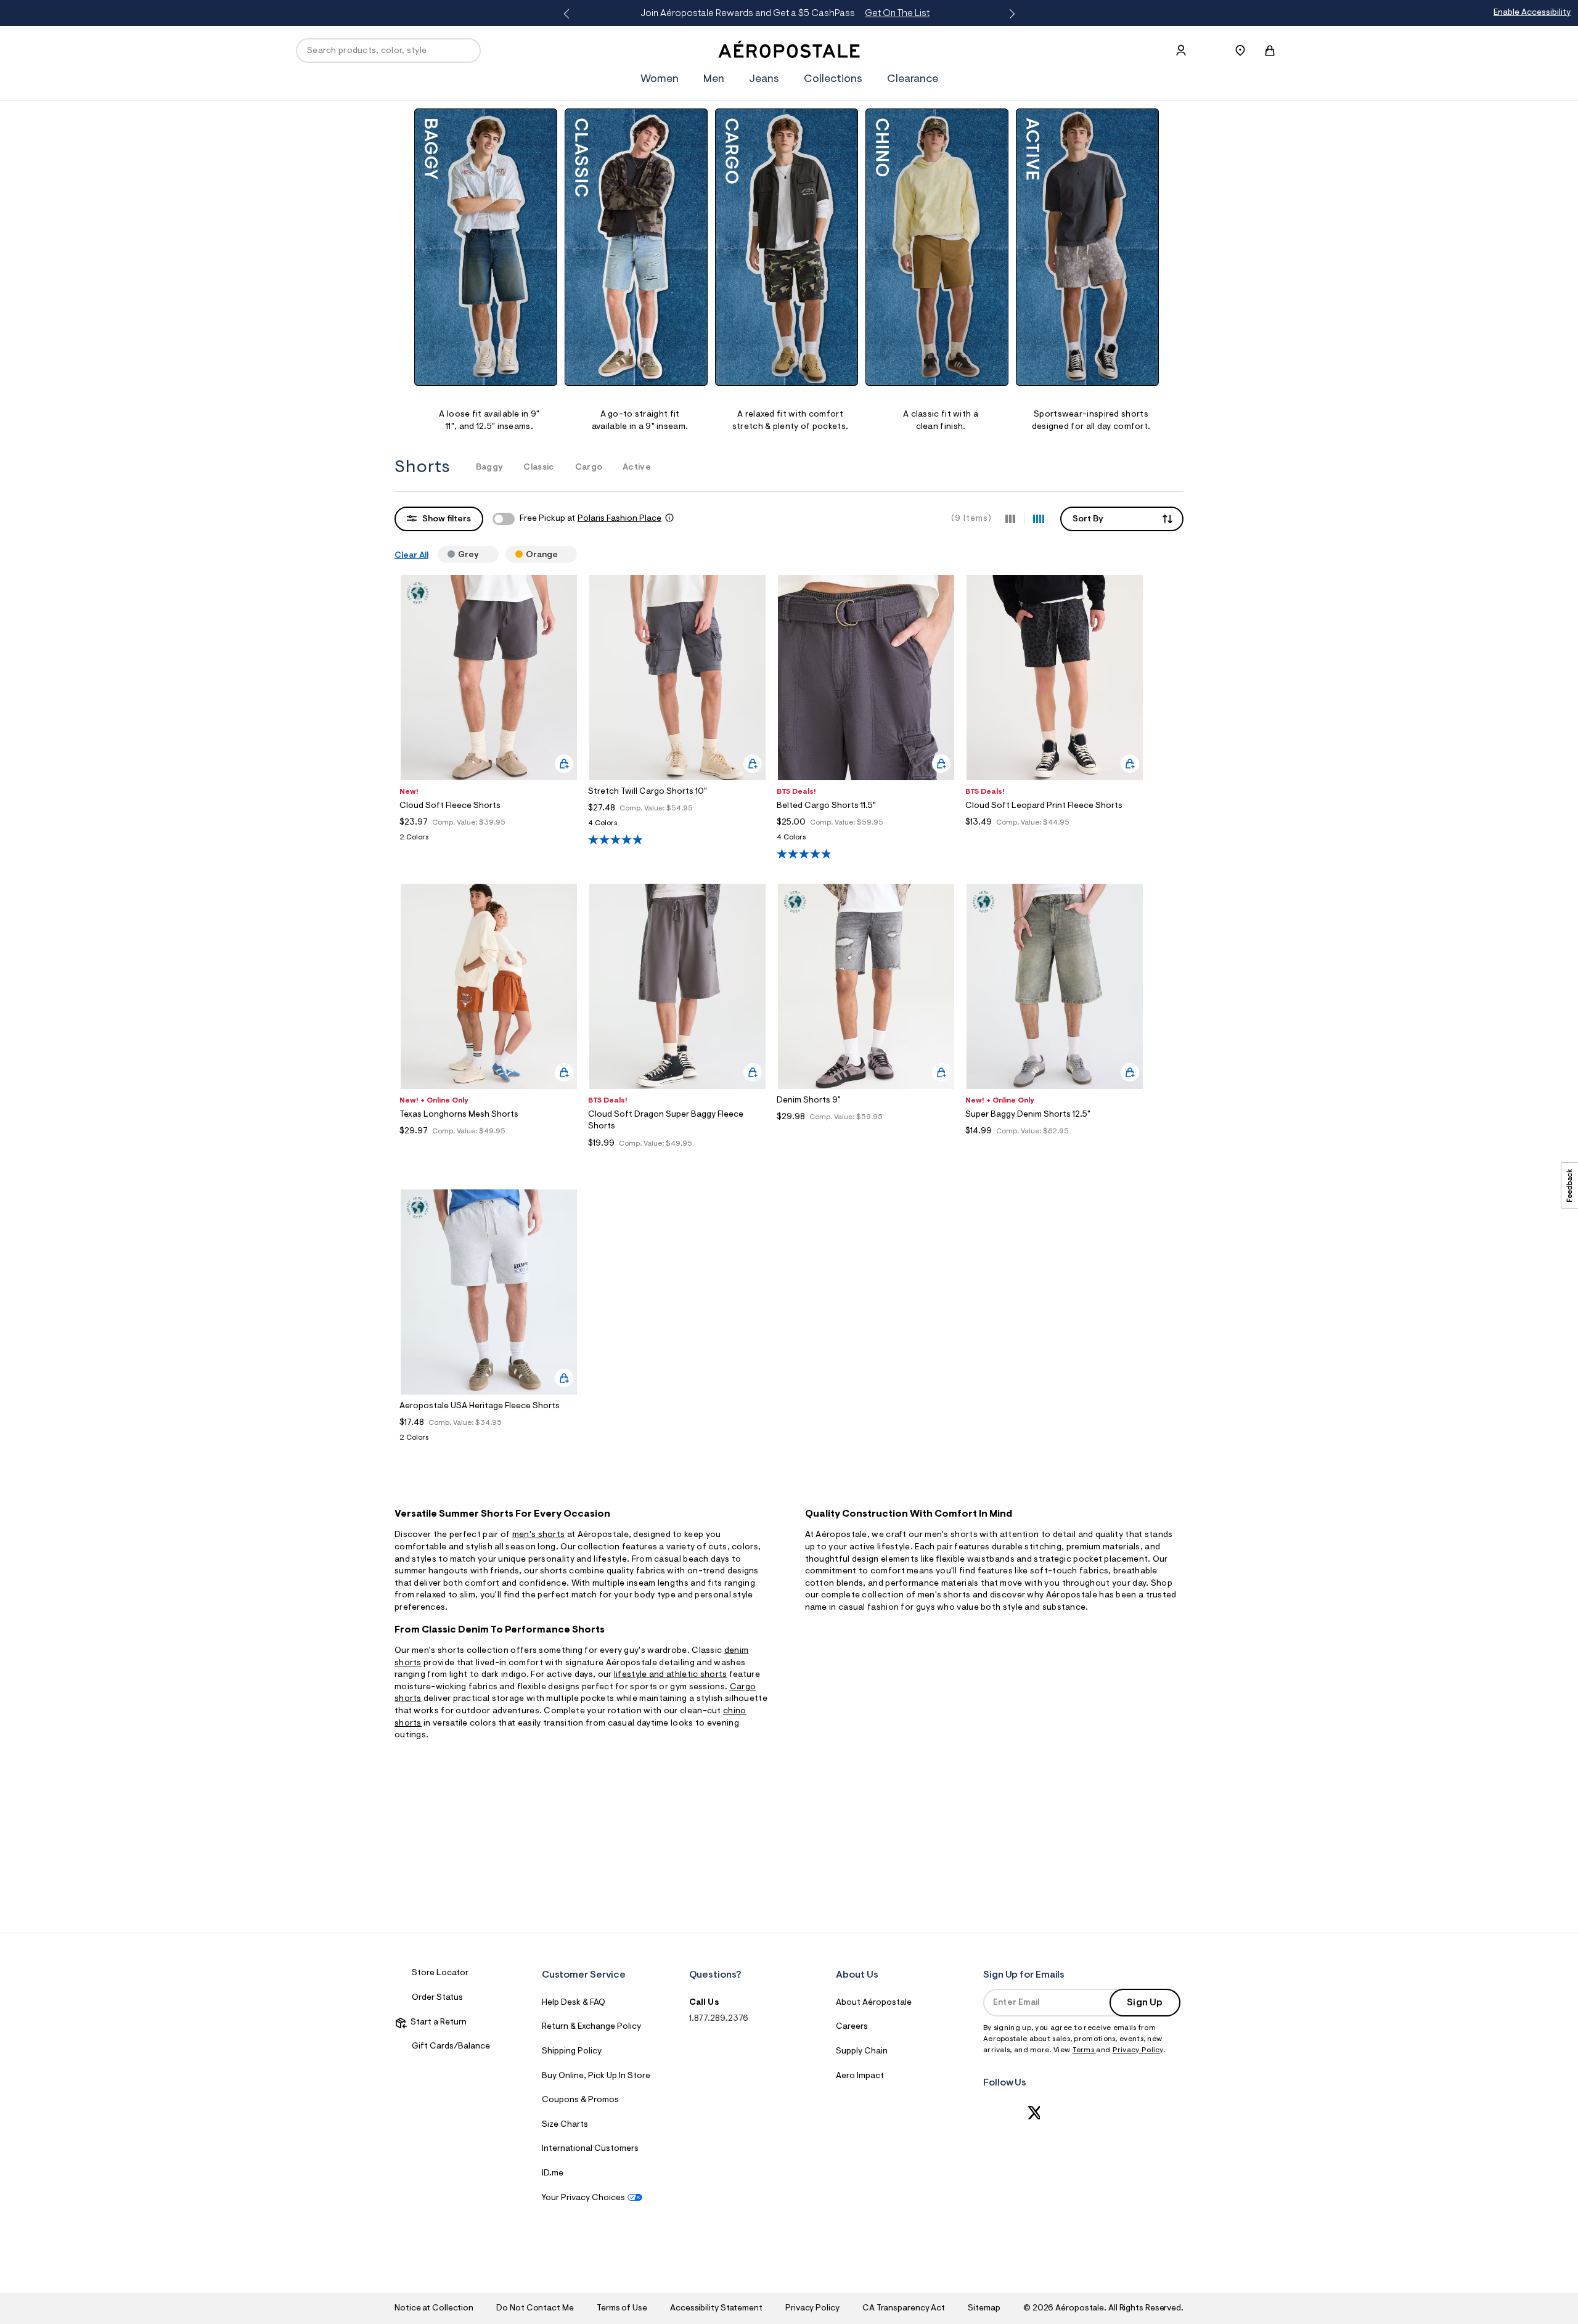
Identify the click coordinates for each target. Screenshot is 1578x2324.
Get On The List (850, 14)
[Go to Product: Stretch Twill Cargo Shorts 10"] (677, 827)
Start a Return (437, 2023)
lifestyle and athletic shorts (671, 1675)
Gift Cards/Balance (451, 2047)
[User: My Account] (1181, 51)
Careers (852, 2027)
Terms (1085, 2050)
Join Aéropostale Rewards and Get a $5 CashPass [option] (738, 14)
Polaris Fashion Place (619, 519)
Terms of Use (622, 2309)
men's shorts (539, 1535)
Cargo (589, 468)
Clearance (913, 80)
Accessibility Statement (716, 2309)
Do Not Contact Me (535, 2309)
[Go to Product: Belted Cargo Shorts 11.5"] (866, 841)
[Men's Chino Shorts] (937, 247)
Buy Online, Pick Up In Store (596, 2076)
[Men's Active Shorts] (1087, 247)
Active (637, 468)
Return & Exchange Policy (591, 2027)
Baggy (490, 468)
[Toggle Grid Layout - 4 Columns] (1039, 518)
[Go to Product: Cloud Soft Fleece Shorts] (489, 841)
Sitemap (984, 2309)
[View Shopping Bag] (1270, 51)
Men (714, 80)
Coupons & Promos (580, 2100)
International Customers (590, 2149)
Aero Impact (860, 2076)
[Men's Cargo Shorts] (787, 247)
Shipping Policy (572, 2052)
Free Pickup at (591, 519)
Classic (539, 468)
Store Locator (440, 1973)
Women (660, 80)
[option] (489, 271)
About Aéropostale (874, 2003)
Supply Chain (862, 2052)
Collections (833, 80)
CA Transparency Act (904, 2309)
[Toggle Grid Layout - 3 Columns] (1010, 518)
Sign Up (1145, 2003)
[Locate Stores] (1240, 51)
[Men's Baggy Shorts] (486, 247)
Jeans (764, 80)
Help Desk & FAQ (574, 2003)
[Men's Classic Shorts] (636, 247)
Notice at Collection (434, 2309)
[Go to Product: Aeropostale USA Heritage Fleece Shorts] (489, 1441)
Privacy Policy (1138, 2050)
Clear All (411, 556)
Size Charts (565, 2125)
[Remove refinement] (484, 554)
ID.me (553, 2174)
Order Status (437, 1998)
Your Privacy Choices (583, 2198)
